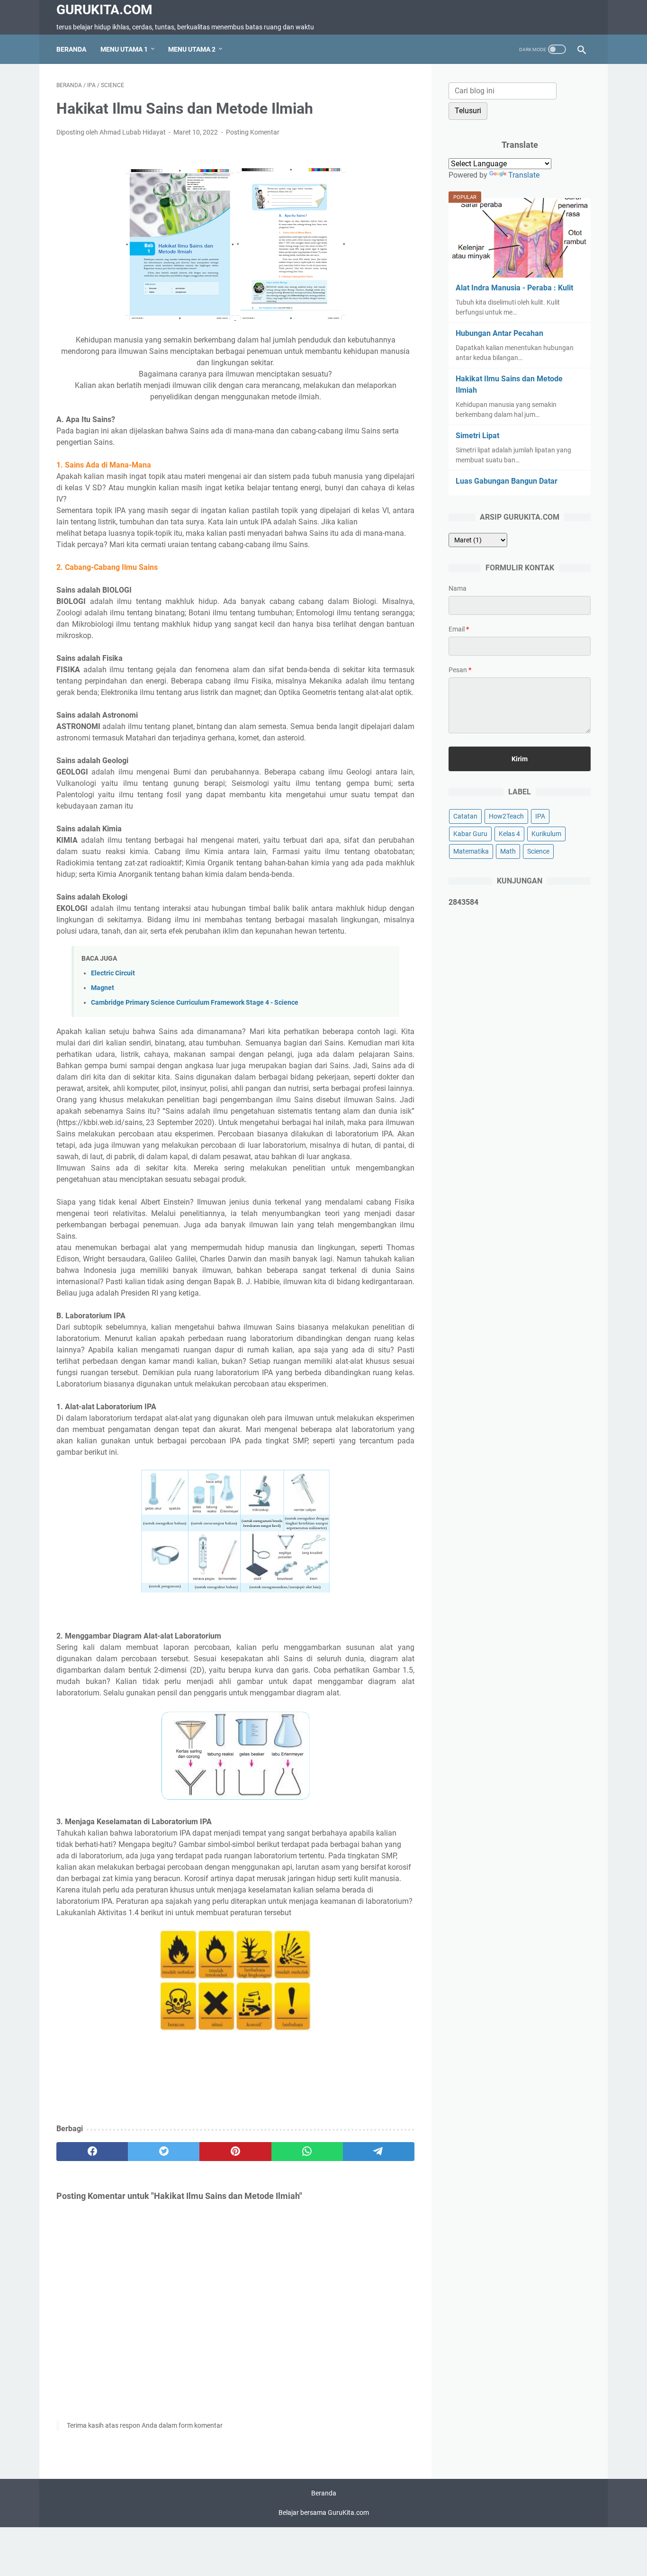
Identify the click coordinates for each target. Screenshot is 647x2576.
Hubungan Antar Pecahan (499, 333)
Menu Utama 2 (192, 49)
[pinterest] (235, 2152)
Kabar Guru (470, 834)
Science (538, 851)
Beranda (71, 49)
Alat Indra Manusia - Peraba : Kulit (514, 288)
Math (508, 851)
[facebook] (92, 2152)
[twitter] (164, 2152)
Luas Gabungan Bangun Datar (507, 481)
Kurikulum (546, 834)
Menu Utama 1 (124, 49)
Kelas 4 (509, 834)
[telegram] (379, 2152)
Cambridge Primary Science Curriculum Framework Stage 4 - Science (195, 1003)
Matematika (471, 851)
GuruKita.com (104, 10)
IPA (540, 816)
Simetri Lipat (477, 436)
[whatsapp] (307, 2152)
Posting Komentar (253, 132)
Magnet (103, 988)
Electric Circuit (113, 973)
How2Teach (506, 816)
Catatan (465, 816)
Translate (524, 175)
